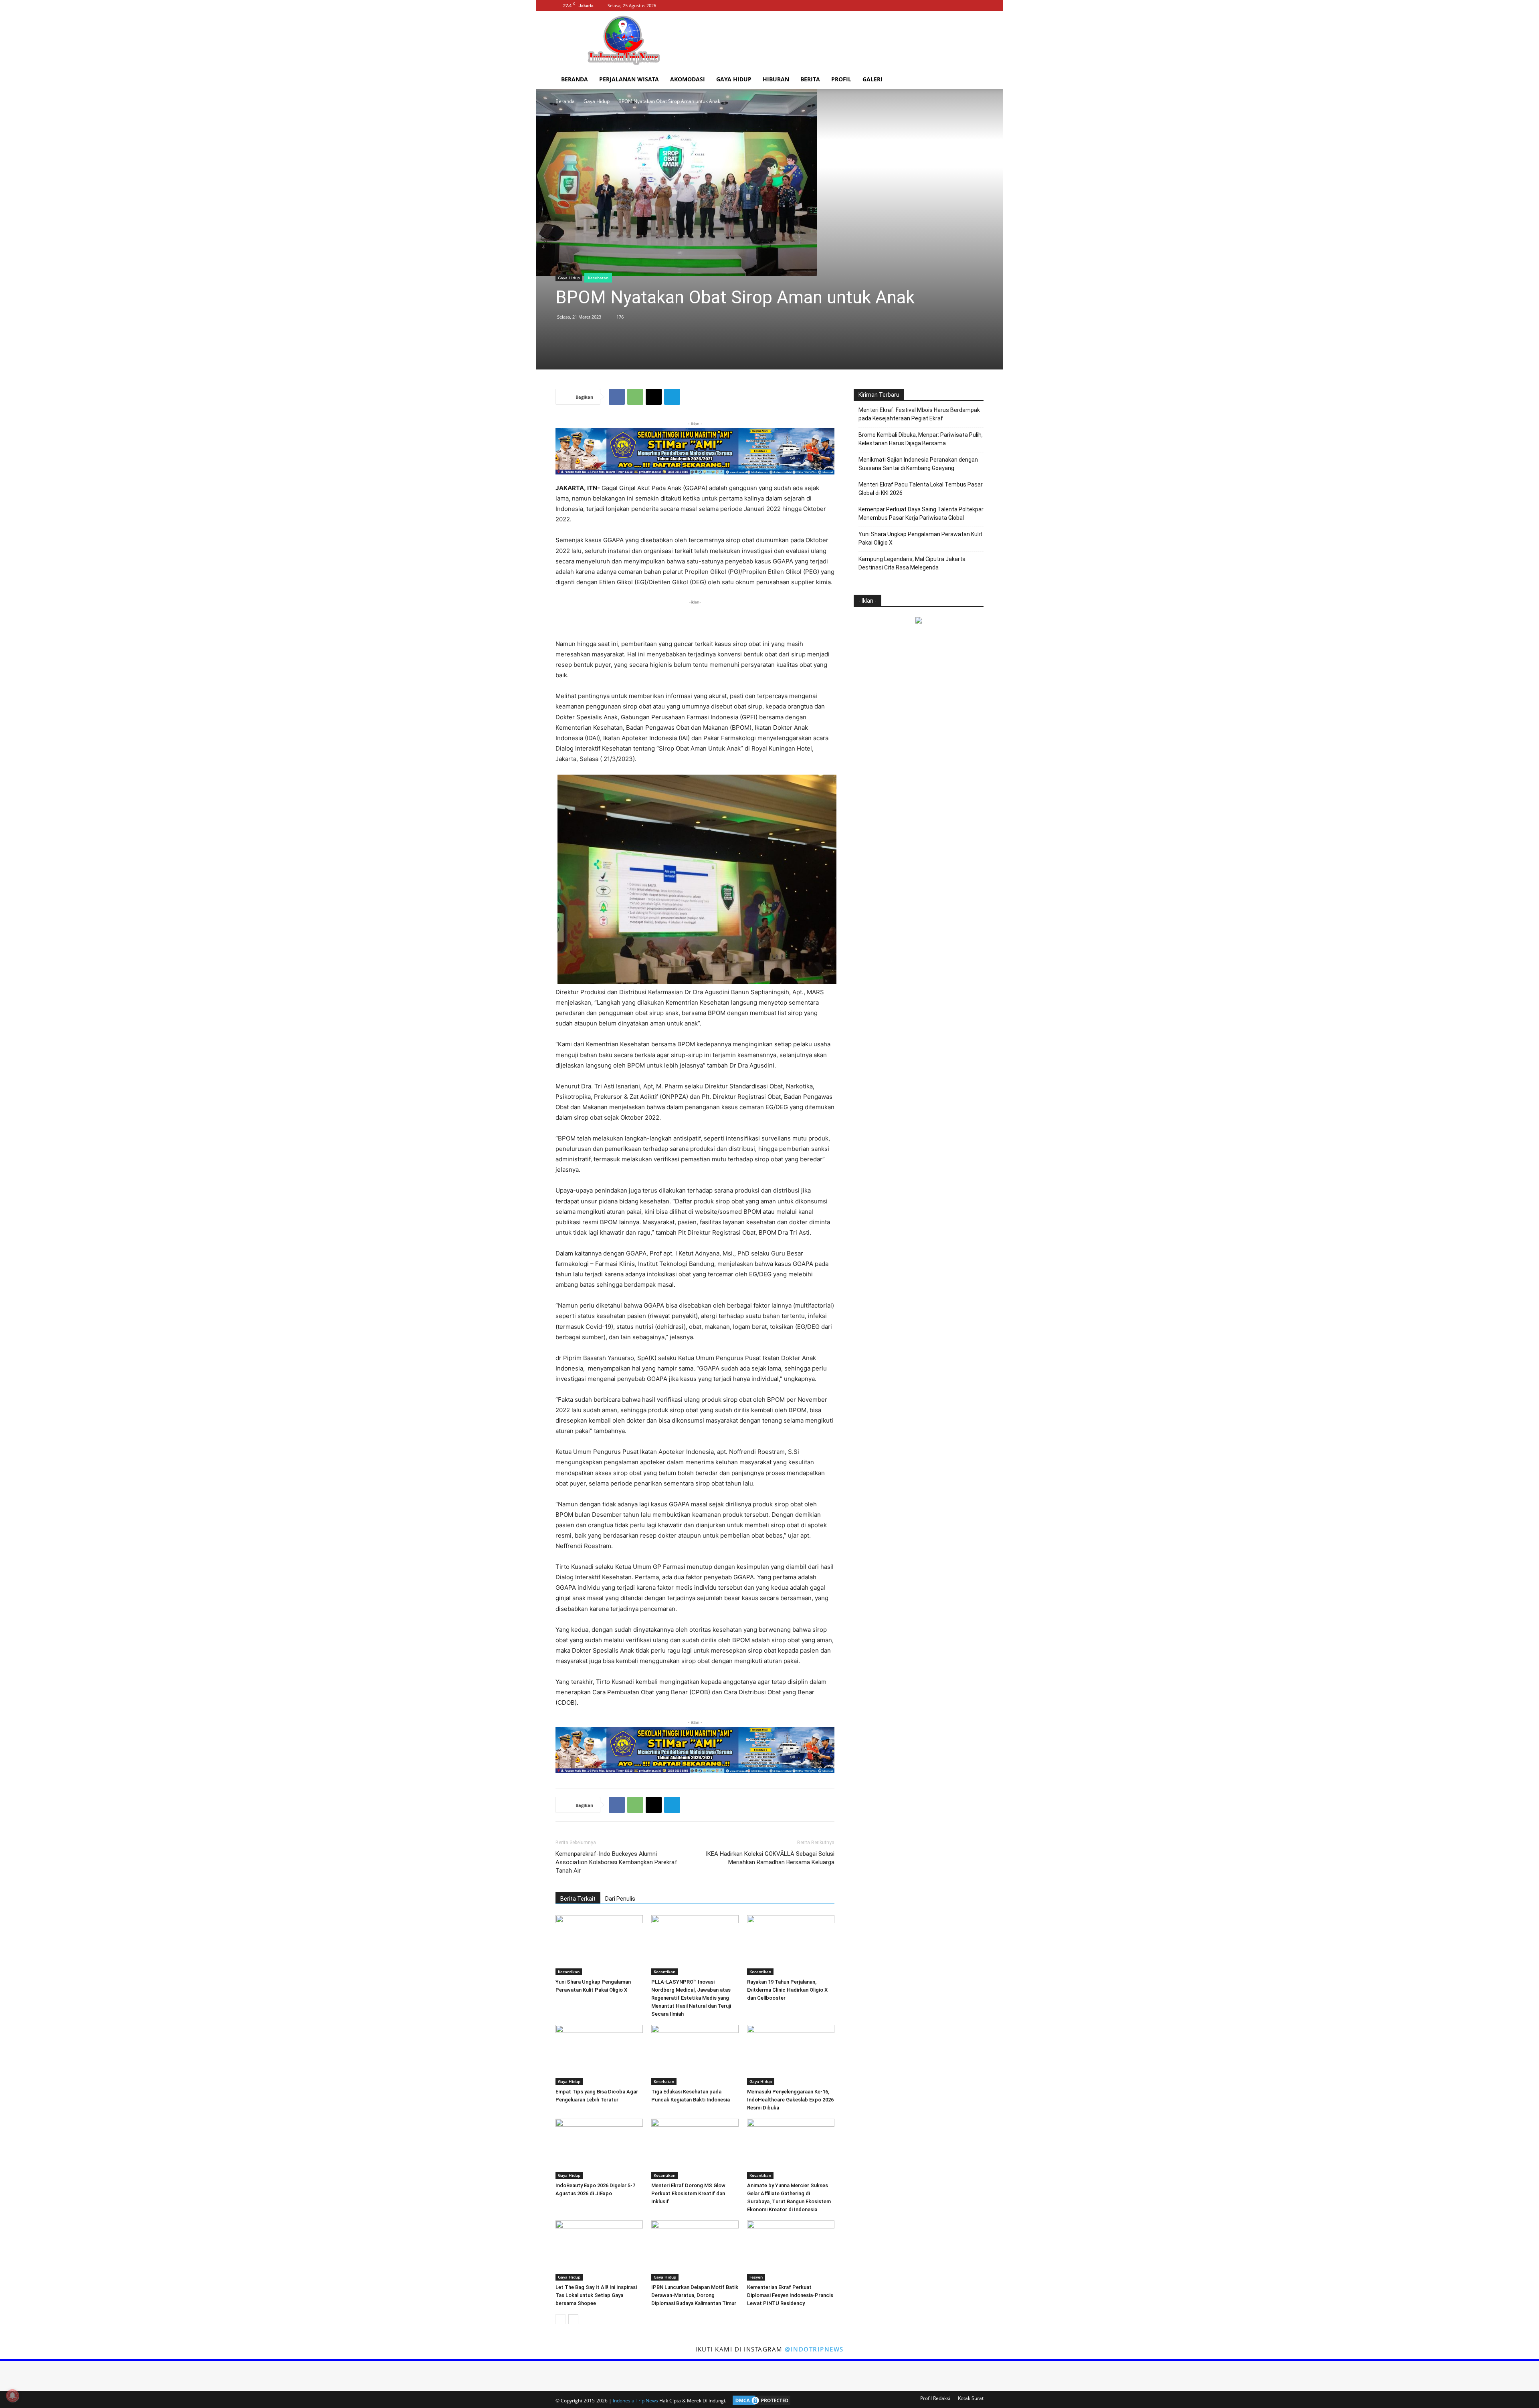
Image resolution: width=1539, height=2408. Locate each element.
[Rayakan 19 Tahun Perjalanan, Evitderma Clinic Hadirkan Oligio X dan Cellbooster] (791, 1945)
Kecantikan (569, 1972)
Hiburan (776, 79)
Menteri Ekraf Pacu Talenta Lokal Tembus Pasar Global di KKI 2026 (921, 489)
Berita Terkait (578, 1899)
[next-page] (573, 2319)
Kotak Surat (971, 2398)
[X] (978, 6)
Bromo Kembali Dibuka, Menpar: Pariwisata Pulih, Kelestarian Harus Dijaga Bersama (921, 439)
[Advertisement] (838, 40)
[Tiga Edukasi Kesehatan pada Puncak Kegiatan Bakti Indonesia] (695, 2055)
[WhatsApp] (635, 397)
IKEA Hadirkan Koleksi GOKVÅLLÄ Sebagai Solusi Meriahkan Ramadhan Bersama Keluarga (770, 1858)
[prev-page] (560, 2319)
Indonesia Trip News (635, 2401)
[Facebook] (951, 6)
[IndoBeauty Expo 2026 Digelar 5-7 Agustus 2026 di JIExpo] (599, 2149)
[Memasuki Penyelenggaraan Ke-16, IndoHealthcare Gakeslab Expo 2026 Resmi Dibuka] (791, 2055)
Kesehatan (598, 278)
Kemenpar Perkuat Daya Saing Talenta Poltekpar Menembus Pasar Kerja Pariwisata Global (921, 514)
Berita (810, 79)
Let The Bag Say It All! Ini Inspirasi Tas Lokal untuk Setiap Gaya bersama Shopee (596, 2295)
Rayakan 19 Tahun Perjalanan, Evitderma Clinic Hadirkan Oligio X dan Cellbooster (787, 1990)
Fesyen (756, 2277)
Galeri (873, 79)
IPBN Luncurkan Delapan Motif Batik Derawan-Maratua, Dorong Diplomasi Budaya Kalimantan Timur (695, 2295)
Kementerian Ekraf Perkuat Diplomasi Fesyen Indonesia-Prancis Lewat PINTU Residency (790, 2295)
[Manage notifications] (12, 2396)
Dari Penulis (620, 1899)
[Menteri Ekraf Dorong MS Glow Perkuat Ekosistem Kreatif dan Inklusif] (695, 2149)
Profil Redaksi (935, 2398)
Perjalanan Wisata (629, 79)
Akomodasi (688, 79)
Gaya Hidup (734, 79)
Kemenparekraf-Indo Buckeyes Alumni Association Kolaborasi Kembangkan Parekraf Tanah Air (616, 1862)
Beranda (575, 79)
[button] (974, 80)
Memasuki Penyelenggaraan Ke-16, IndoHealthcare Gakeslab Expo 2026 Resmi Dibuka (790, 2100)
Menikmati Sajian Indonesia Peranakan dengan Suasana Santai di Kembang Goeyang (918, 464)
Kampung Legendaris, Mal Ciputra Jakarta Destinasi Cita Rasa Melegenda (912, 563)
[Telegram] (672, 397)
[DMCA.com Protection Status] (759, 2401)
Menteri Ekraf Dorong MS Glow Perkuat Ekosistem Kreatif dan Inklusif (688, 2193)
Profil (841, 79)
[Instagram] (964, 6)
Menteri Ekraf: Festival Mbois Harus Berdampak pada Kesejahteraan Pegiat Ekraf (919, 414)
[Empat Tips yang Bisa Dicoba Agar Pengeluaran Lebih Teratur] (599, 2055)
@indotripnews (814, 2349)
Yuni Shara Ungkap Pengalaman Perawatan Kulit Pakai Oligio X (920, 538)
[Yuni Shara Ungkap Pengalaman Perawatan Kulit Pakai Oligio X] (599, 1945)
